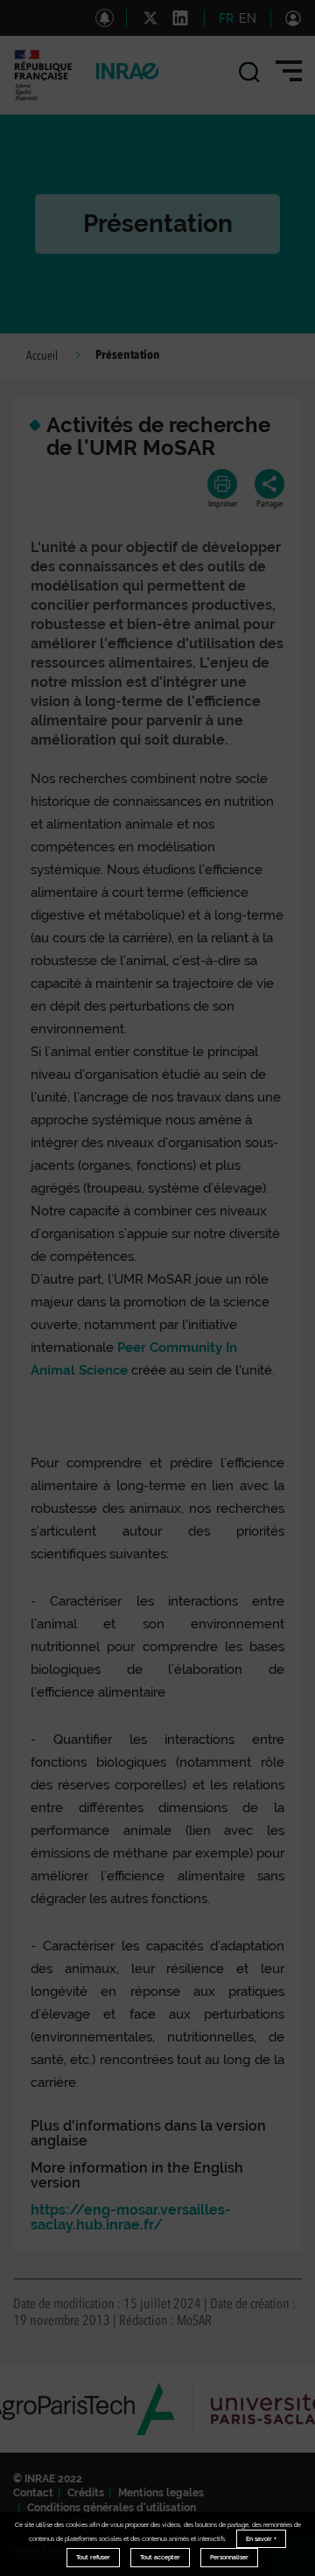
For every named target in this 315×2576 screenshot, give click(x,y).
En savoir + (261, 2539)
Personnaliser (229, 2557)
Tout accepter (160, 2557)
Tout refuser (93, 2557)
